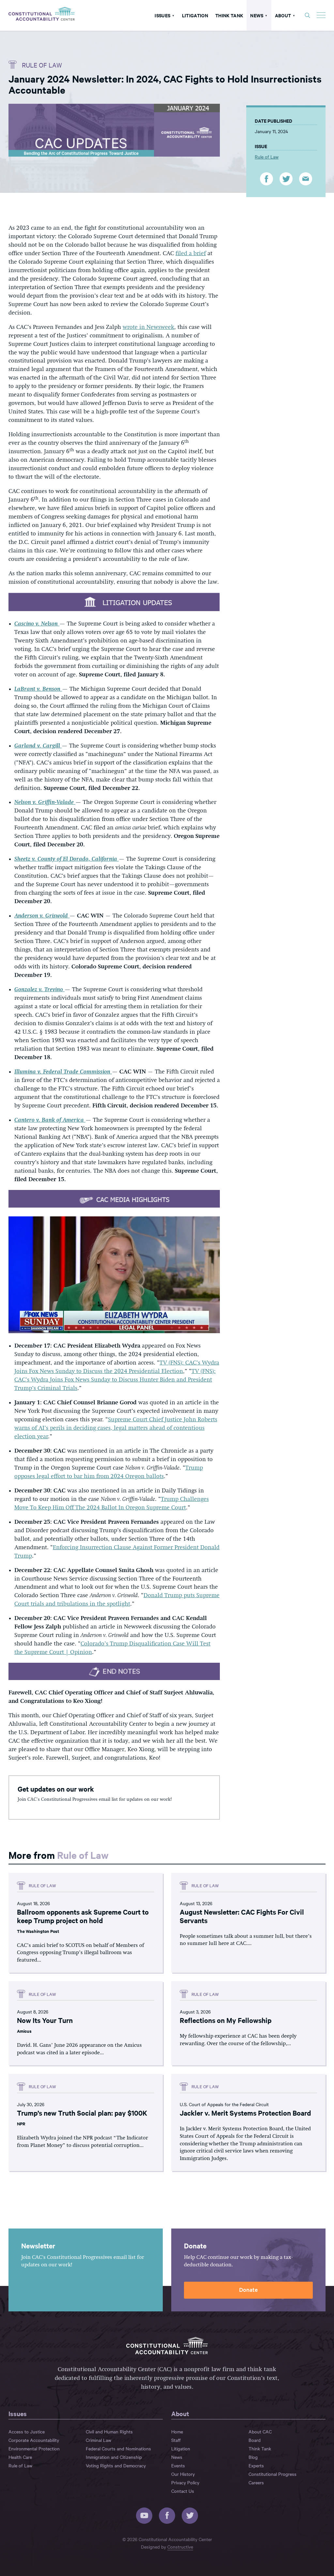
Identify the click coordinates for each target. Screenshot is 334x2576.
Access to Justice (27, 2431)
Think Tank (229, 15)
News (257, 15)
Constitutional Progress (273, 2474)
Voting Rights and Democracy (116, 2465)
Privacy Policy (185, 2482)
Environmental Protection (34, 2448)
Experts (256, 2465)
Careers (256, 2482)
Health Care (20, 2457)
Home (177, 2431)
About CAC (260, 2431)
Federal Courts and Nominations (118, 2448)
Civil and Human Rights (109, 2431)
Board (255, 2440)
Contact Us (183, 2491)
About (283, 15)
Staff (176, 2440)
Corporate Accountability (34, 2440)
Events (178, 2465)
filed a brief (191, 254)
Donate (248, 2289)
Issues (162, 15)
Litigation (195, 15)
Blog (253, 2457)
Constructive (180, 2547)
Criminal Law (99, 2440)
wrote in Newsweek (148, 327)
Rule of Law (42, 65)
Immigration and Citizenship (114, 2457)
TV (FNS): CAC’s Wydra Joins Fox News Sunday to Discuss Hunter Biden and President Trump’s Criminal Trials (115, 1380)
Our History (183, 2474)
